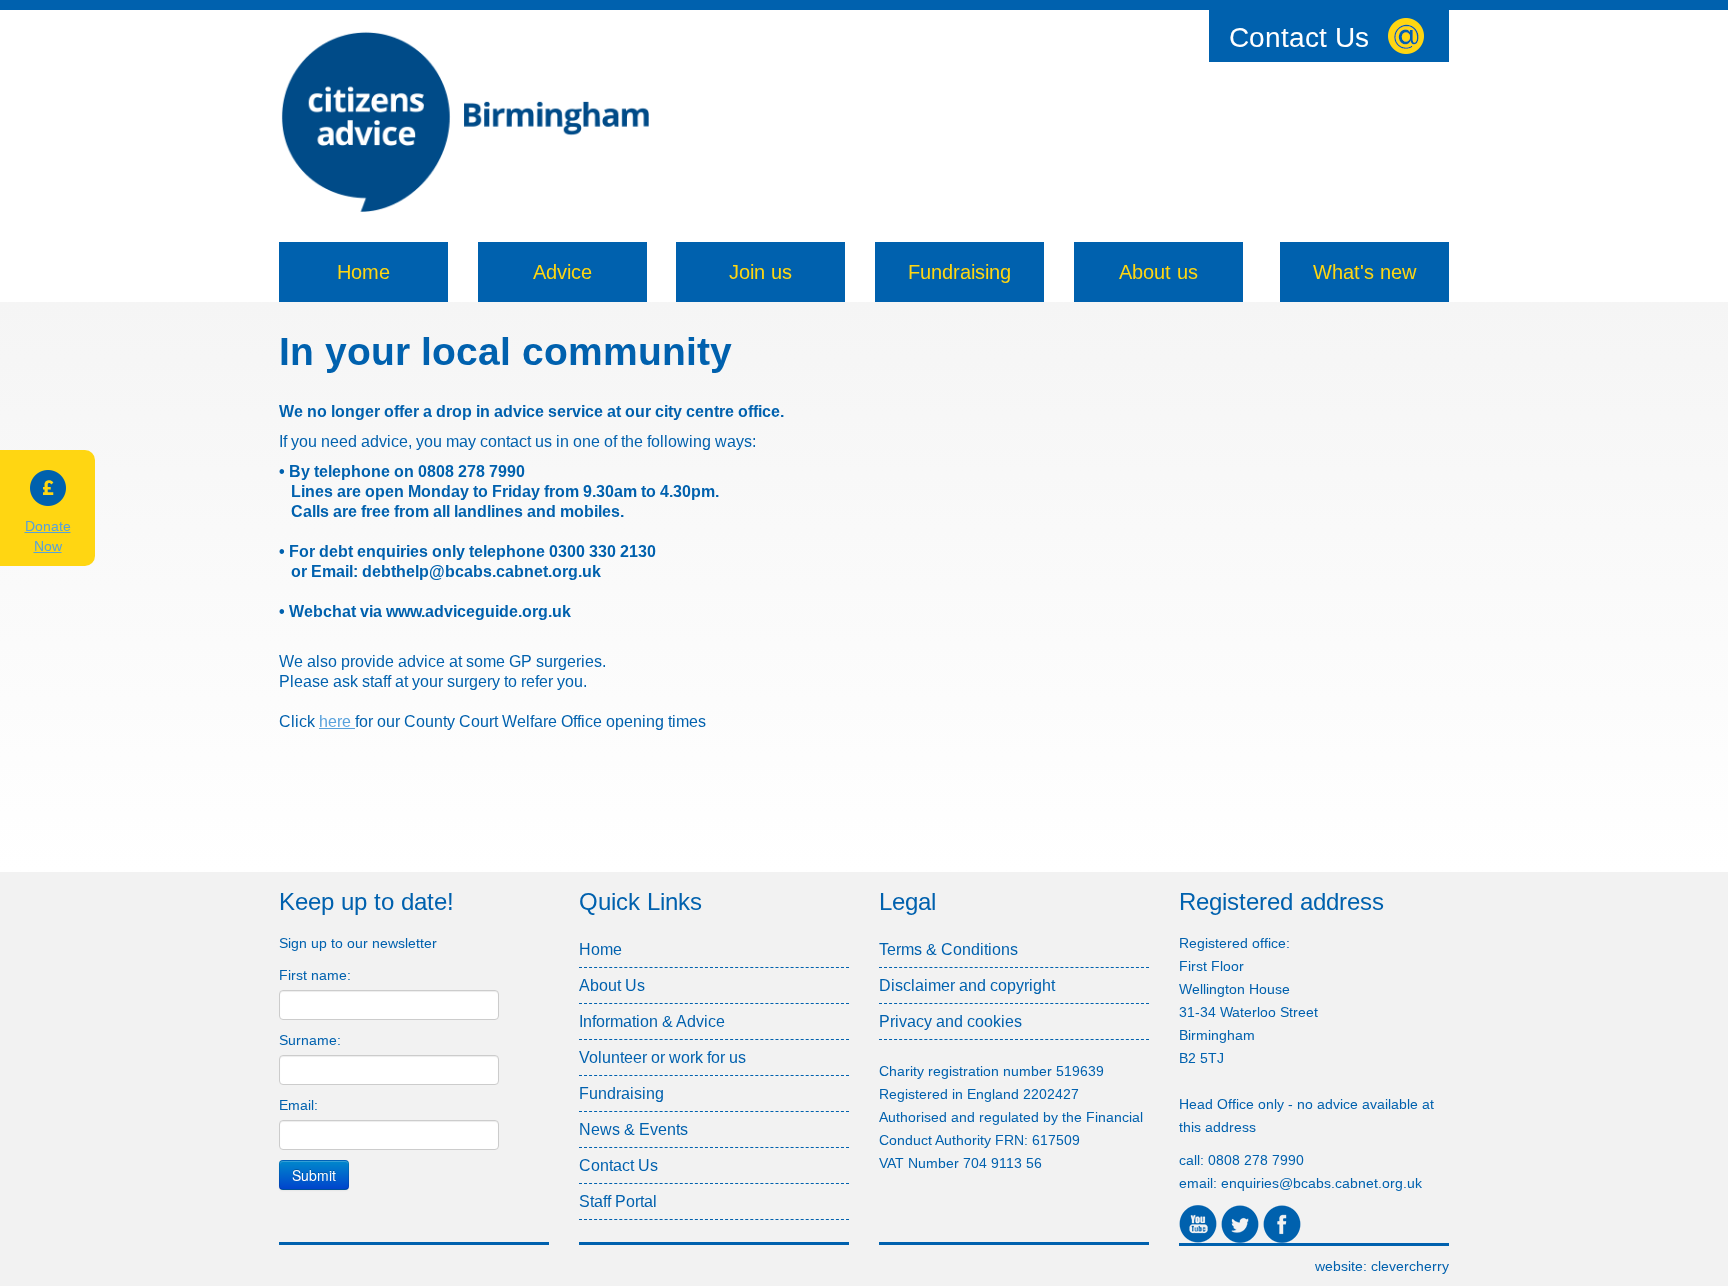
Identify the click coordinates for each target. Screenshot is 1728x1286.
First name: (315, 975)
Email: (298, 1105)
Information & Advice (652, 1021)
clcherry (1410, 1266)
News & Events (633, 1129)
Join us (760, 272)
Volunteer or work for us (662, 1057)
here (337, 721)
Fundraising (959, 272)
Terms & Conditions (948, 949)
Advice (562, 272)
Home (363, 272)
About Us (612, 985)
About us (1158, 272)
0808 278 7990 (1256, 1160)
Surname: (310, 1040)
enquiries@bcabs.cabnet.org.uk (1321, 1183)
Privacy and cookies (950, 1021)
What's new (1364, 272)
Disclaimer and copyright (967, 985)
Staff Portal (618, 1201)
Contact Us (1299, 38)
